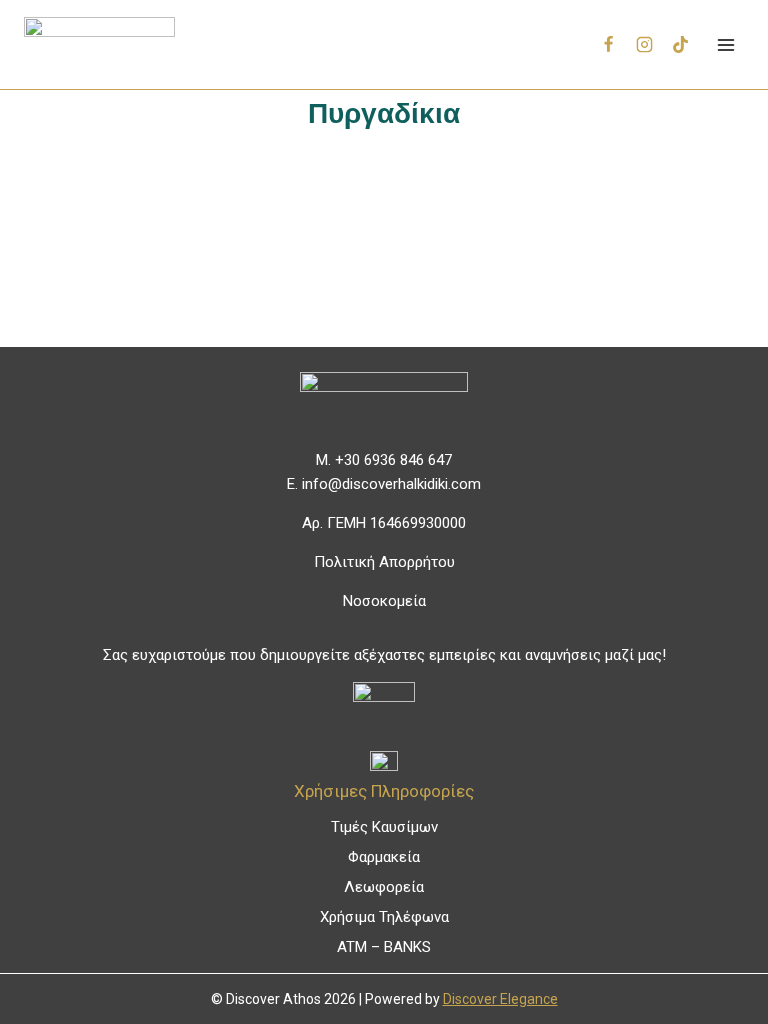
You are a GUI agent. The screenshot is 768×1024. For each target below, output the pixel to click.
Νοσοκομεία (384, 601)
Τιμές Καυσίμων (384, 827)
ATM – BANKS (384, 947)
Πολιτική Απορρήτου (384, 562)
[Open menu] (725, 44)
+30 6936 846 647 (393, 460)
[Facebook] (609, 45)
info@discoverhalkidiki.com (391, 484)
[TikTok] (680, 45)
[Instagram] (645, 45)
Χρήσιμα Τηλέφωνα (384, 917)
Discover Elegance (500, 999)
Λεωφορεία (384, 887)
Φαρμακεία (384, 857)
